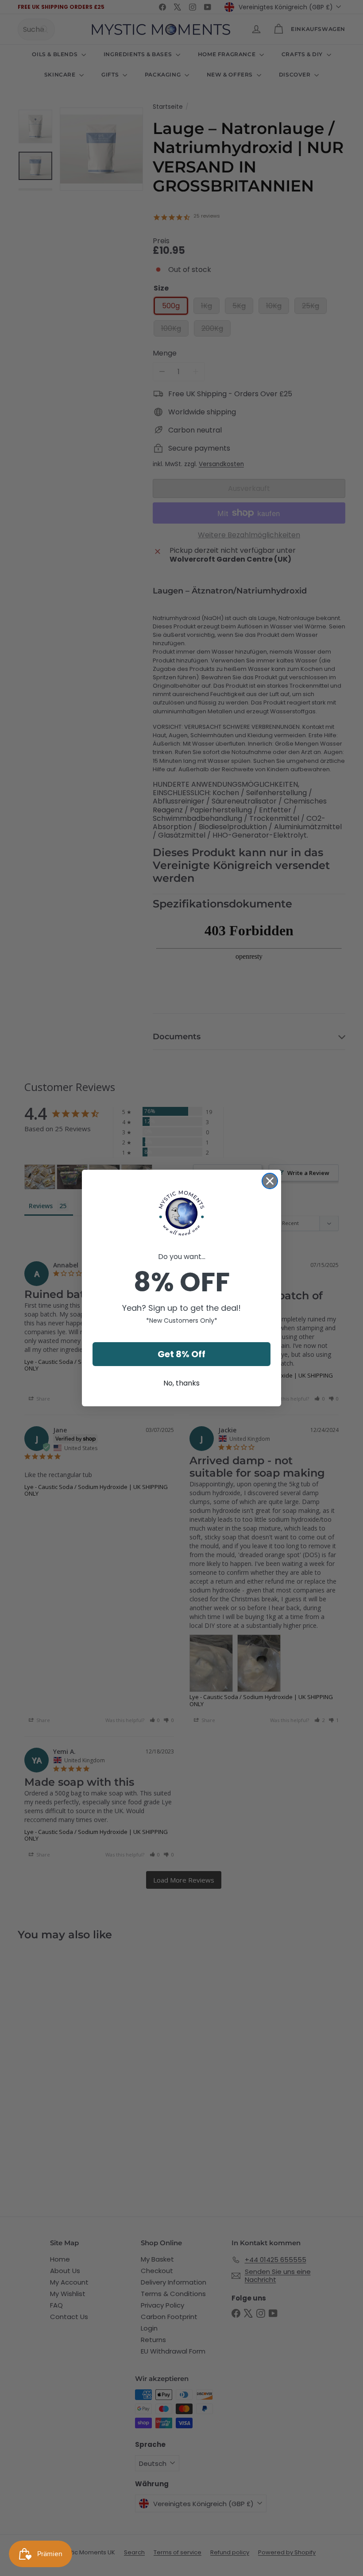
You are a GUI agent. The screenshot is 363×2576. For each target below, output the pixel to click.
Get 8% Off (181, 1354)
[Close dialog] (270, 1181)
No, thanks (181, 1383)
